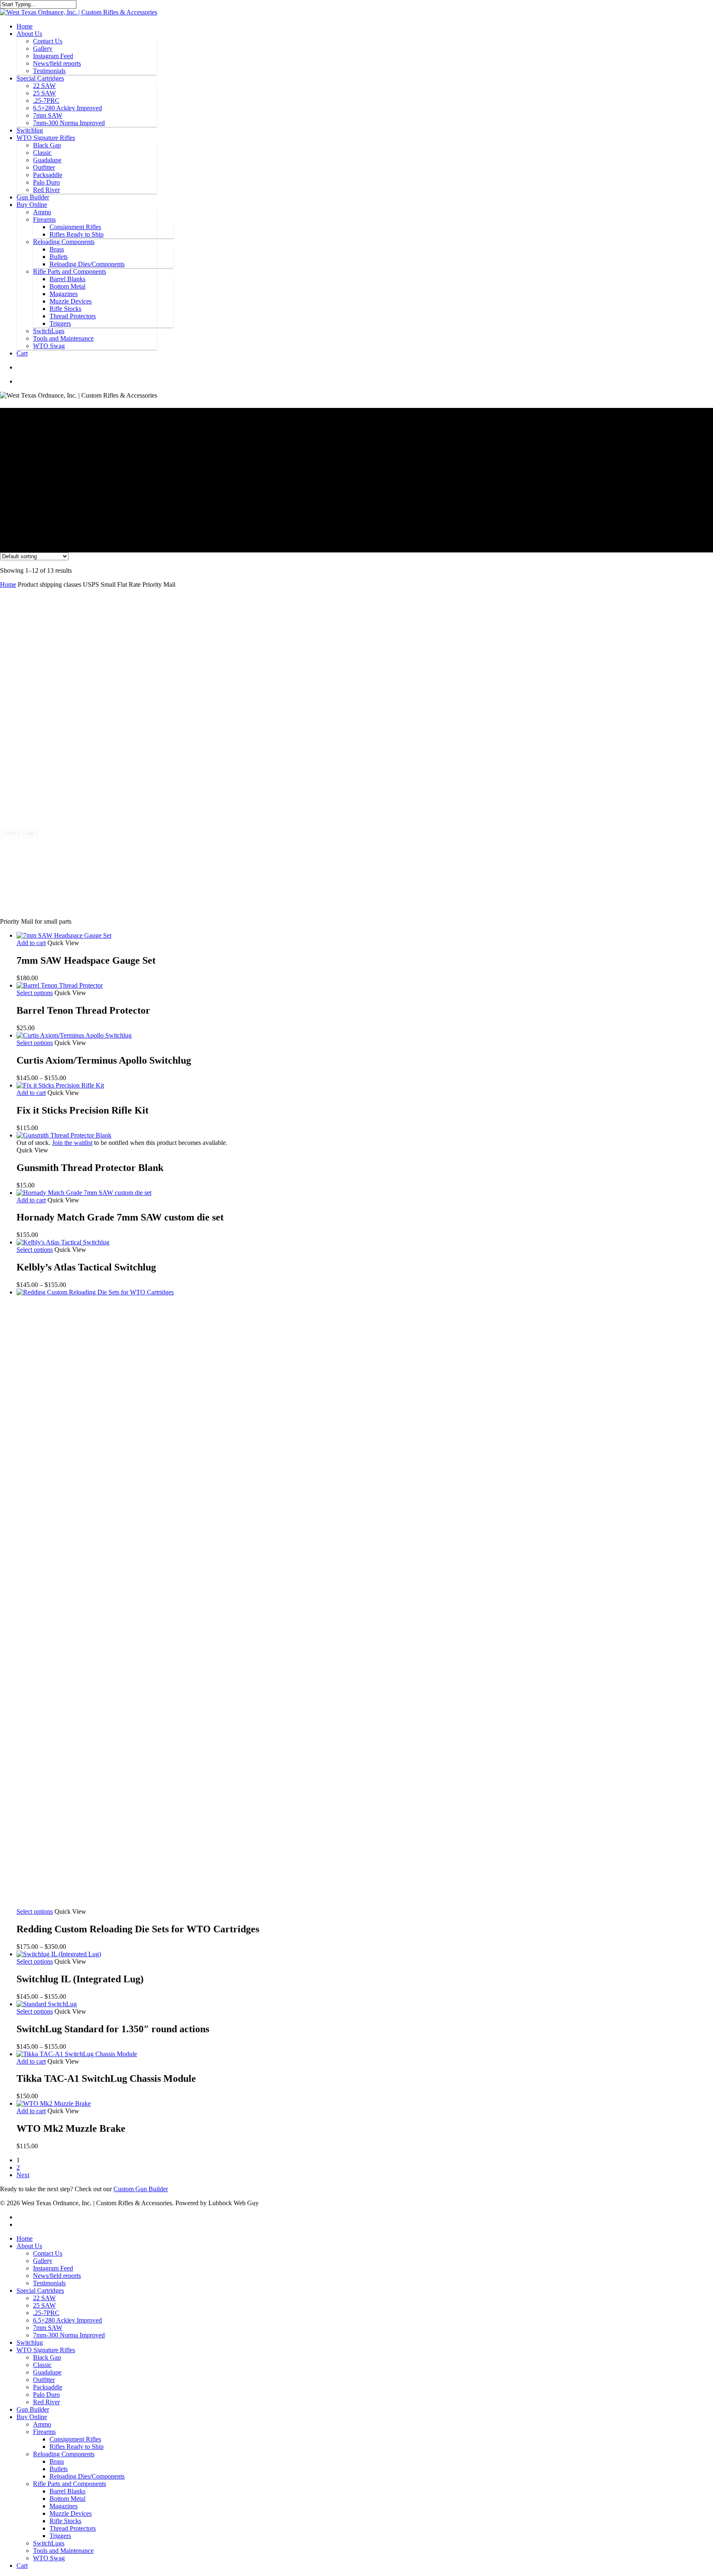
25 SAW (44, 93)
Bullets (59, 257)
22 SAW (44, 86)
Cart (22, 353)
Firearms (44, 219)
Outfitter (44, 167)
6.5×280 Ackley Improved (67, 108)
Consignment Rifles (75, 227)
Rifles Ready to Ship (77, 234)
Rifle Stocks (65, 309)
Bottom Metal (67, 286)
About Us (29, 34)
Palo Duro (46, 182)
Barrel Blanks (67, 279)
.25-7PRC (46, 101)
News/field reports (57, 63)
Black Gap (47, 145)
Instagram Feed (53, 56)
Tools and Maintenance (63, 338)
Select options (35, 993)
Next (23, 2175)
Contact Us (48, 41)
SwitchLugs (49, 331)
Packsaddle (48, 175)
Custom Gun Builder (141, 2189)
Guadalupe (47, 160)
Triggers (60, 323)
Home (25, 26)
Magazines (64, 294)
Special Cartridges (40, 78)
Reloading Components (64, 242)
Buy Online (32, 205)
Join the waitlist (72, 1143)
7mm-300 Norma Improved (69, 123)
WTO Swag (49, 346)
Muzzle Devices (71, 301)
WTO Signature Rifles (46, 138)
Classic (42, 153)
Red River (46, 190)
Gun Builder (33, 197)
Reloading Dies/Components (87, 264)
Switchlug (30, 130)
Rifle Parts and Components (70, 271)
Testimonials (49, 71)
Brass (57, 249)
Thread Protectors (73, 316)
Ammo (42, 212)
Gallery (43, 49)
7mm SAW (48, 115)
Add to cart (31, 943)
